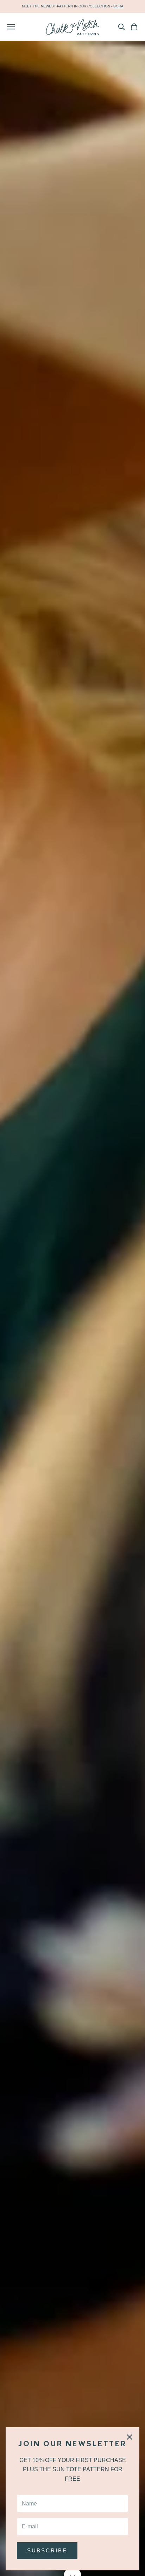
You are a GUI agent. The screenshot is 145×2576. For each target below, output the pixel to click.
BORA (118, 6)
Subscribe (47, 2550)
